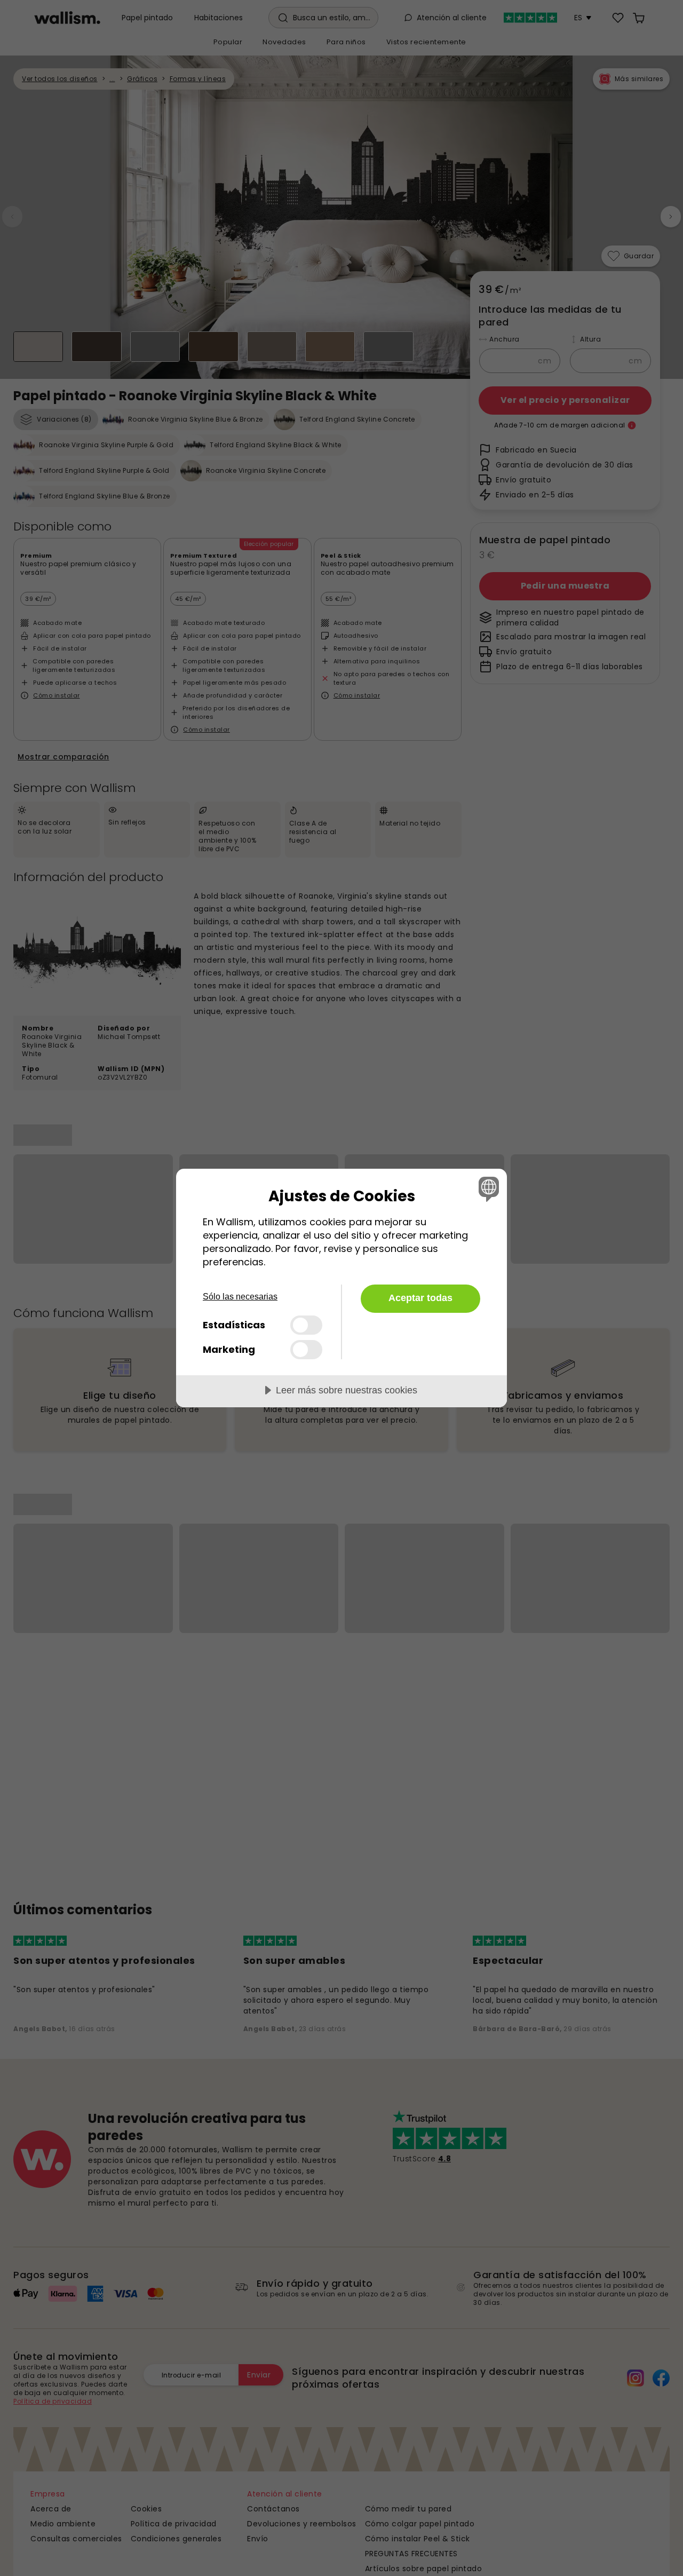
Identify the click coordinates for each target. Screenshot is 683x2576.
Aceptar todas (420, 1298)
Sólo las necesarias (240, 1297)
